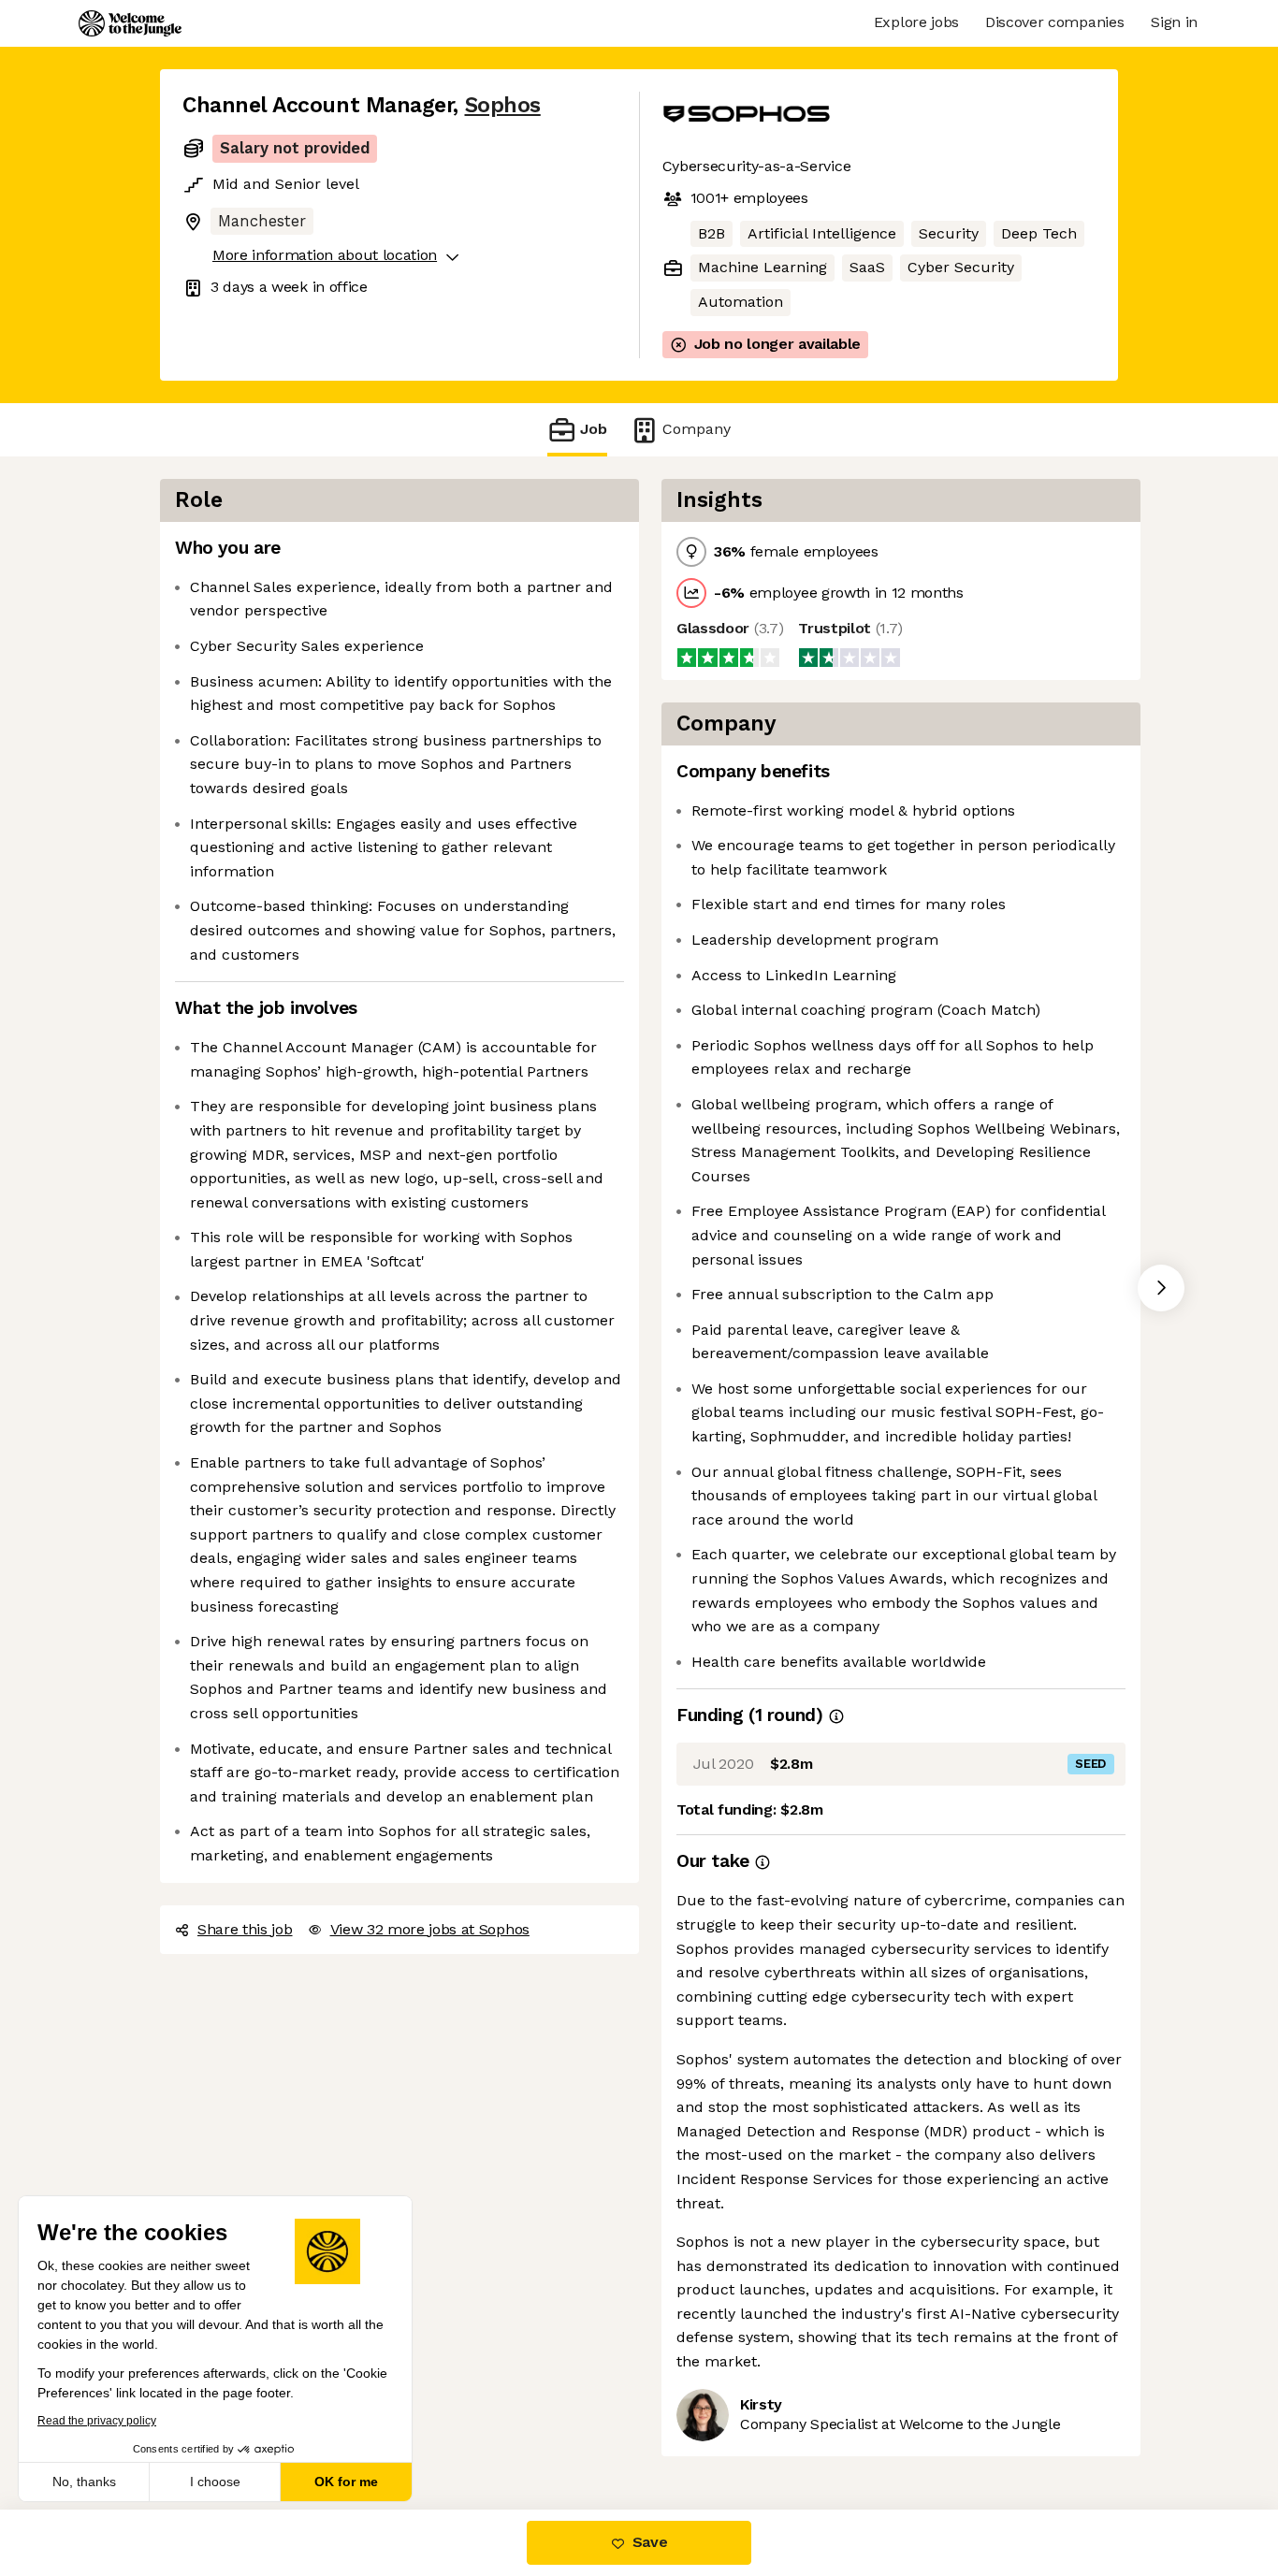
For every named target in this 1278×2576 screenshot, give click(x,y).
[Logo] (130, 23)
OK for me (346, 2482)
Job (594, 429)
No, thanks (84, 2482)
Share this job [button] (245, 1929)
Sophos (503, 105)
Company (697, 429)
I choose (215, 2482)
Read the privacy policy (97, 2421)
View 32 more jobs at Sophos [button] (430, 1929)
